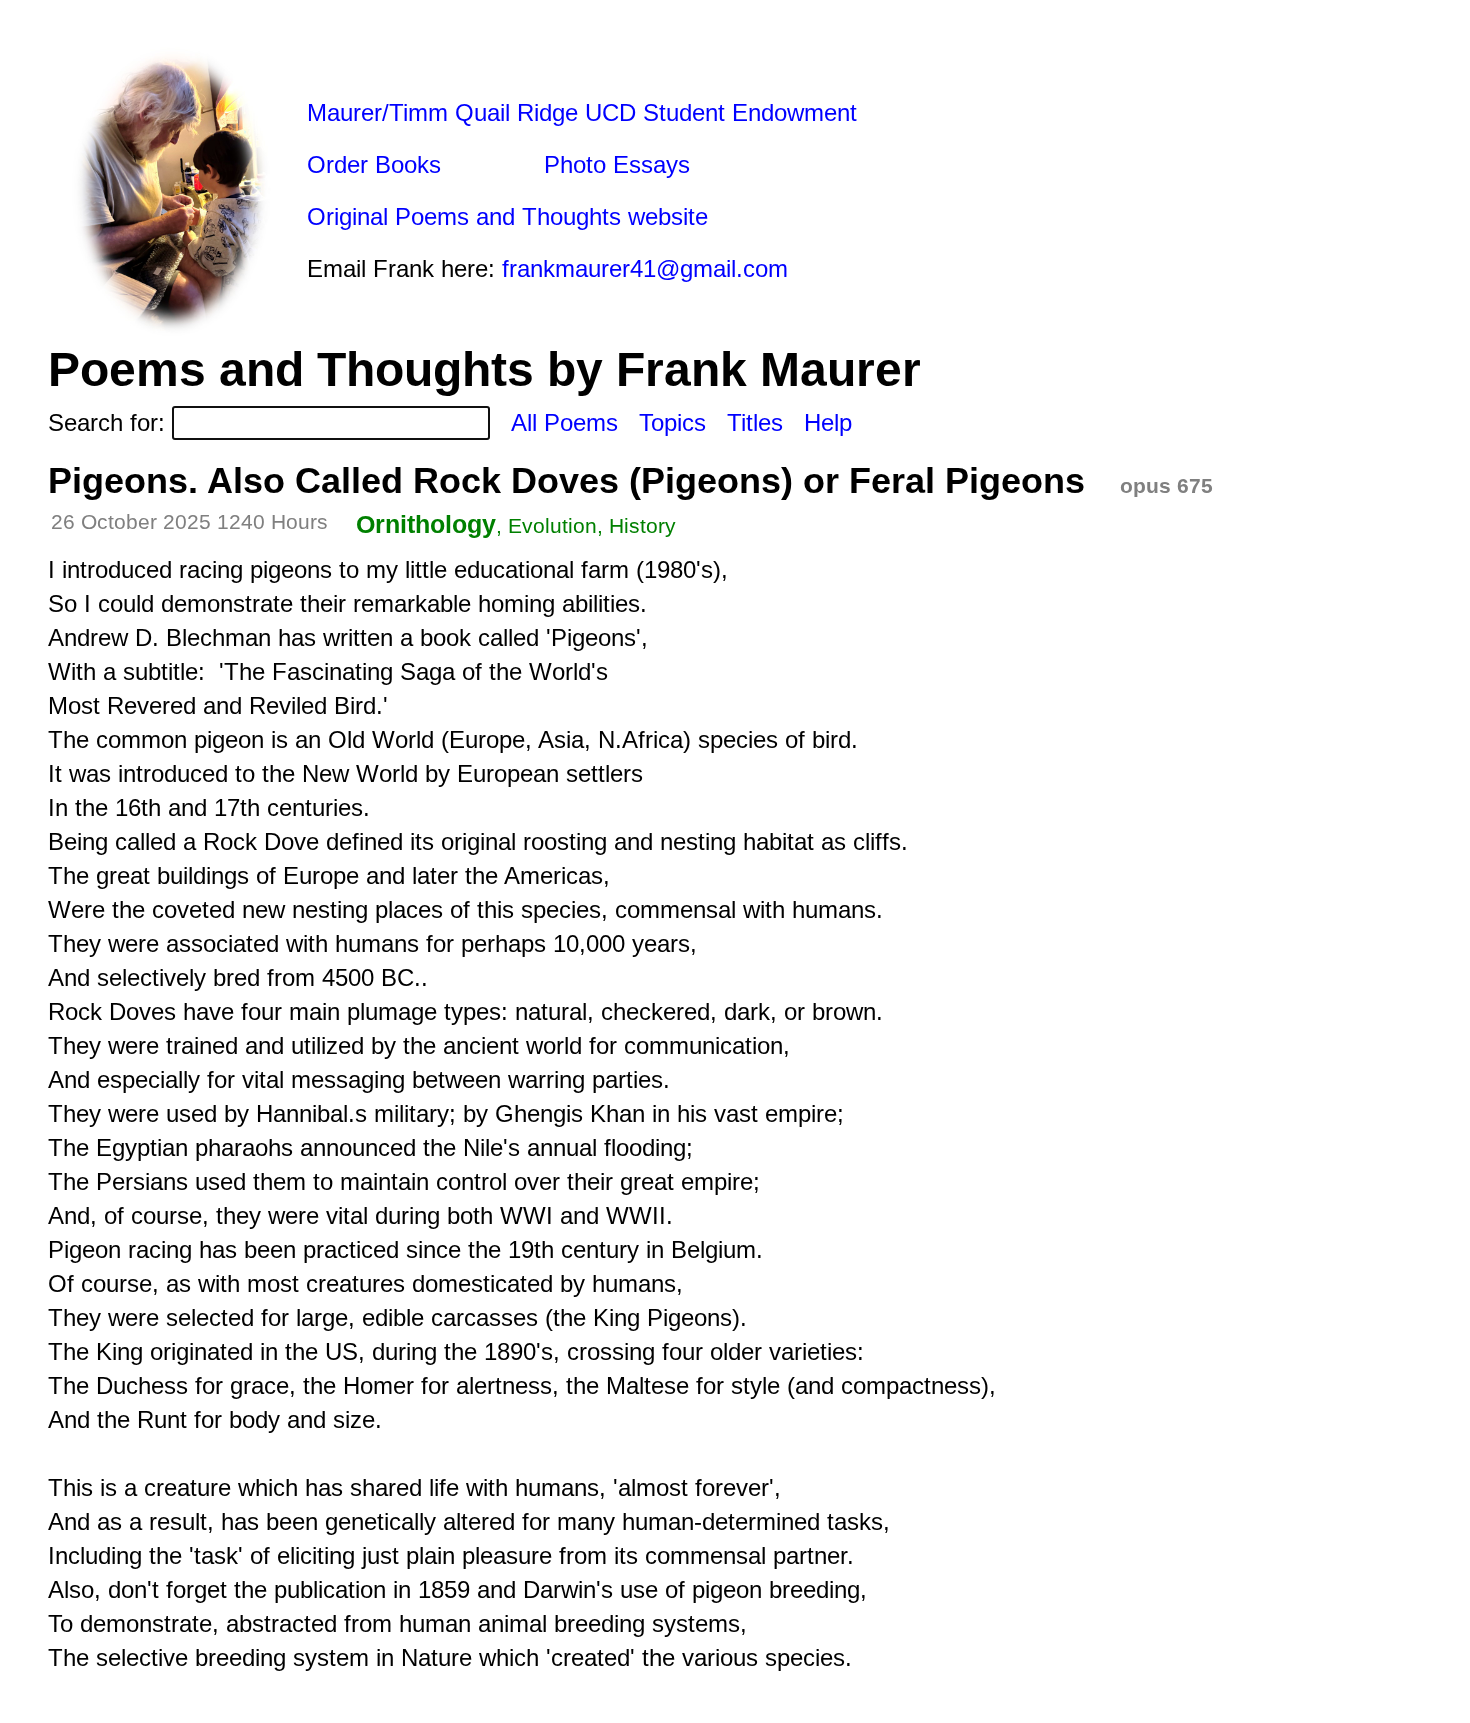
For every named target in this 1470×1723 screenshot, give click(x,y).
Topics (672, 422)
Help (828, 422)
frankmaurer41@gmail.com (645, 268)
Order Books (374, 164)
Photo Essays (617, 164)
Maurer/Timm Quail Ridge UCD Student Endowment (582, 112)
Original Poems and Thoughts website (507, 216)
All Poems (564, 422)
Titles (755, 422)
